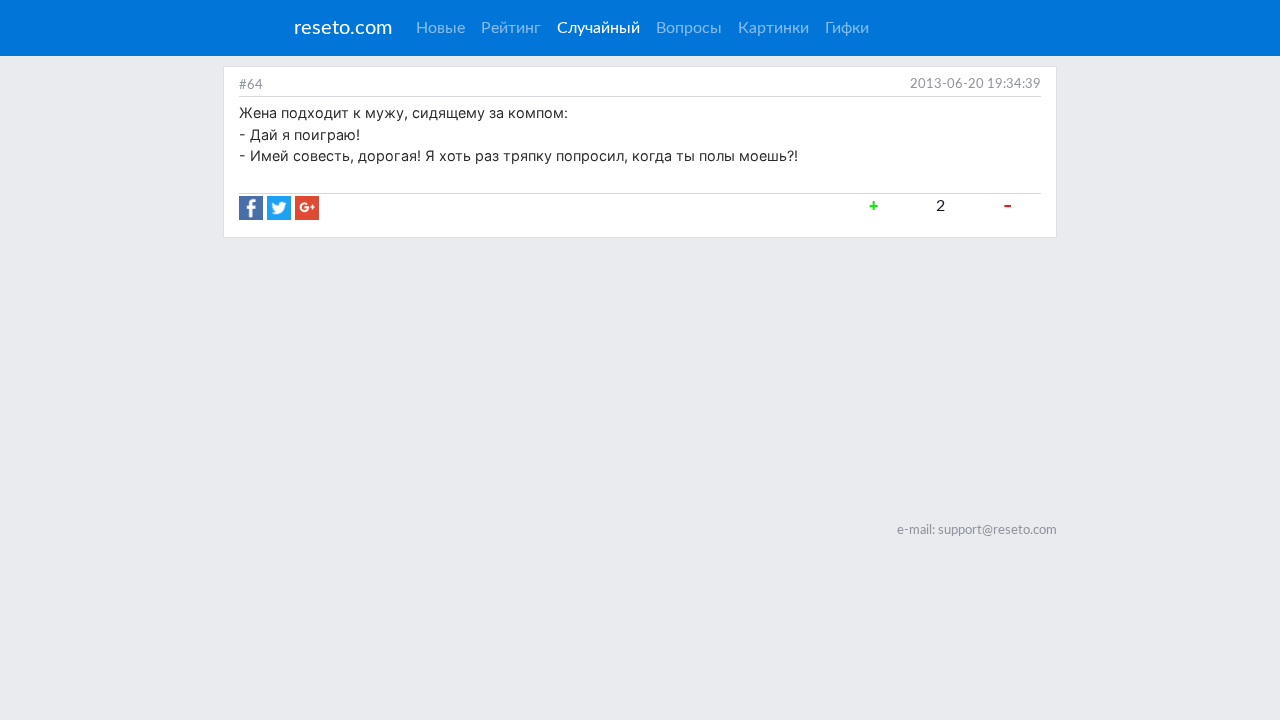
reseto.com (343, 28)
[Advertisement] (639, 378)
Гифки (847, 28)
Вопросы (689, 28)
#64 (251, 85)
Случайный (602, 27)
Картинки (773, 28)
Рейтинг (511, 28)
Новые (440, 28)
